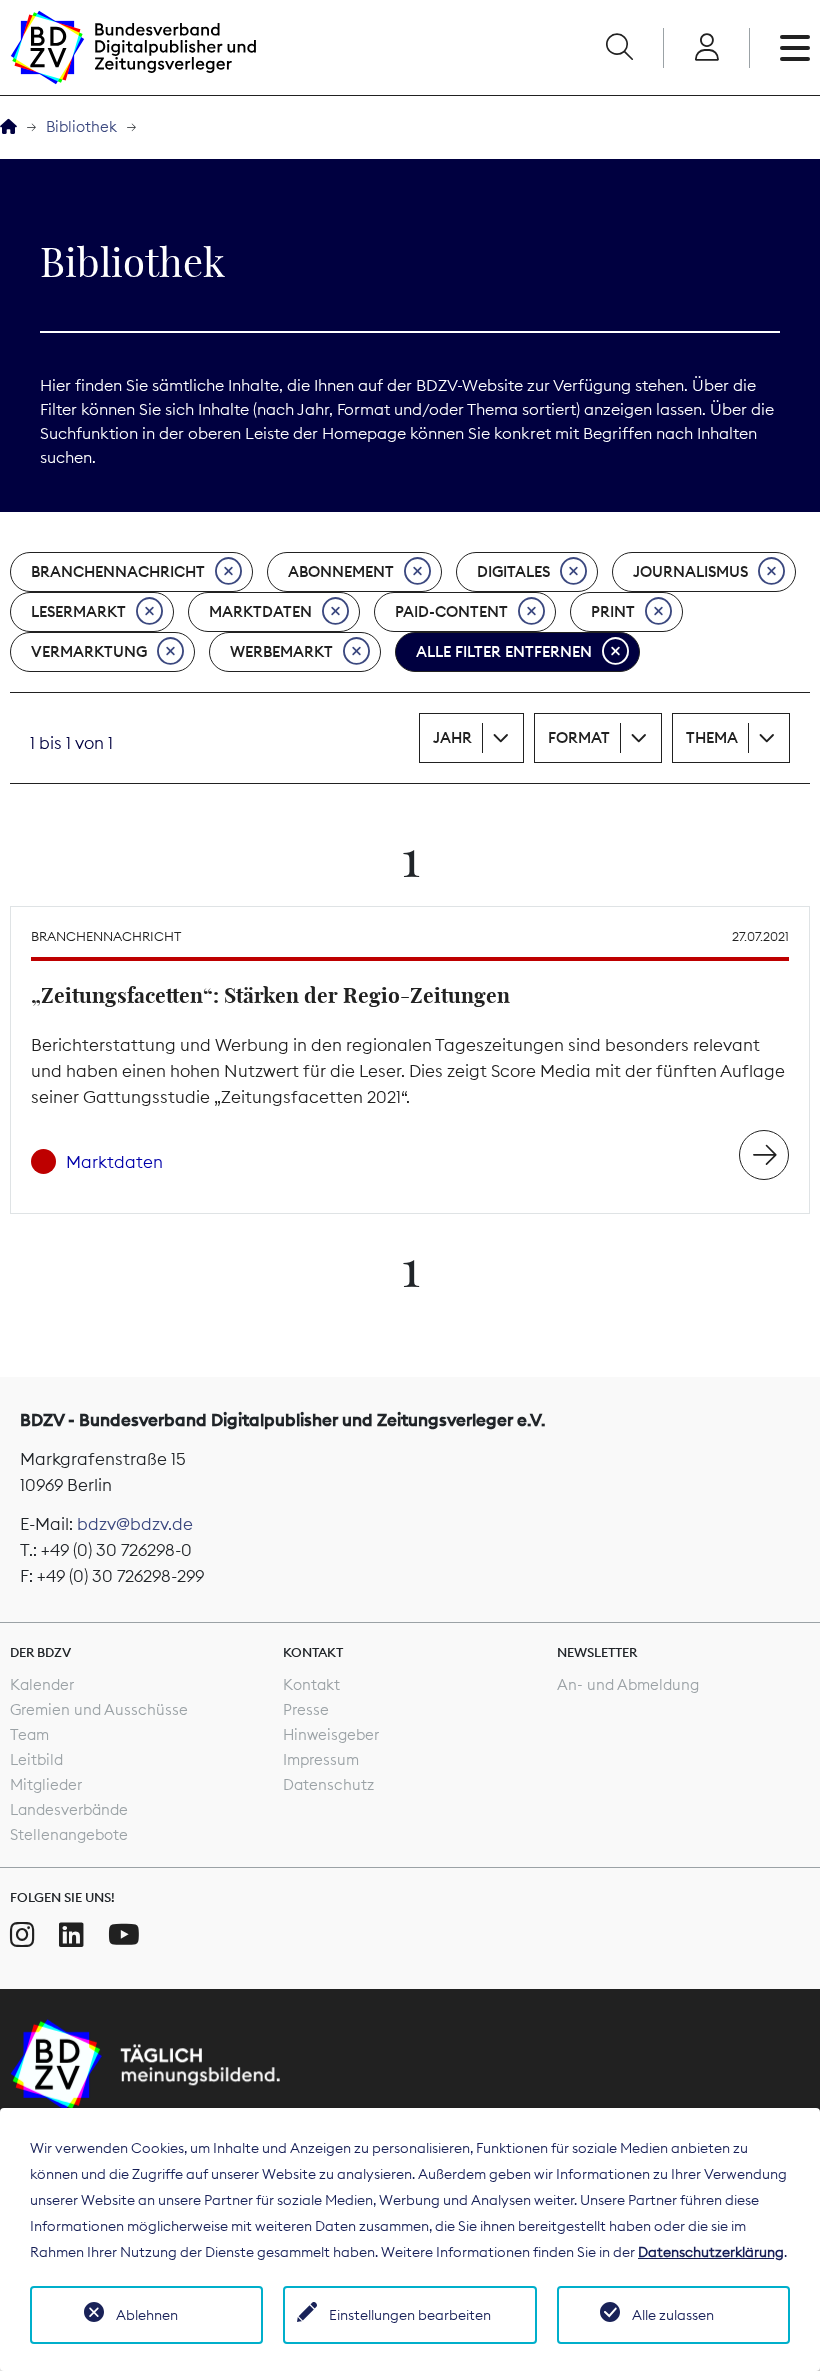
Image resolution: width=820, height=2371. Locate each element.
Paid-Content (451, 611)
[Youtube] (124, 1935)
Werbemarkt (281, 651)
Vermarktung (89, 651)
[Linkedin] (71, 1935)
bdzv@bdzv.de (135, 1524)
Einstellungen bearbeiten (410, 2315)
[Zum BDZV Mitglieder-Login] (706, 48)
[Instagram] (22, 1935)
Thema (712, 737)
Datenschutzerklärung (711, 2252)
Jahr (452, 737)
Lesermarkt (78, 611)
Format (579, 737)
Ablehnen (147, 2315)
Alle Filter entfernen (504, 651)
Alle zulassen (673, 2315)
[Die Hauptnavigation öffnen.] (795, 48)
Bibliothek (81, 126)
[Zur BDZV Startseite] (8, 127)
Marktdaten (260, 611)
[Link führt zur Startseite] (133, 47)
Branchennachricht (118, 571)
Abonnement (341, 571)
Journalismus (690, 571)
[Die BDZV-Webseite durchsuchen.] (619, 48)
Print (613, 611)
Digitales (513, 571)
